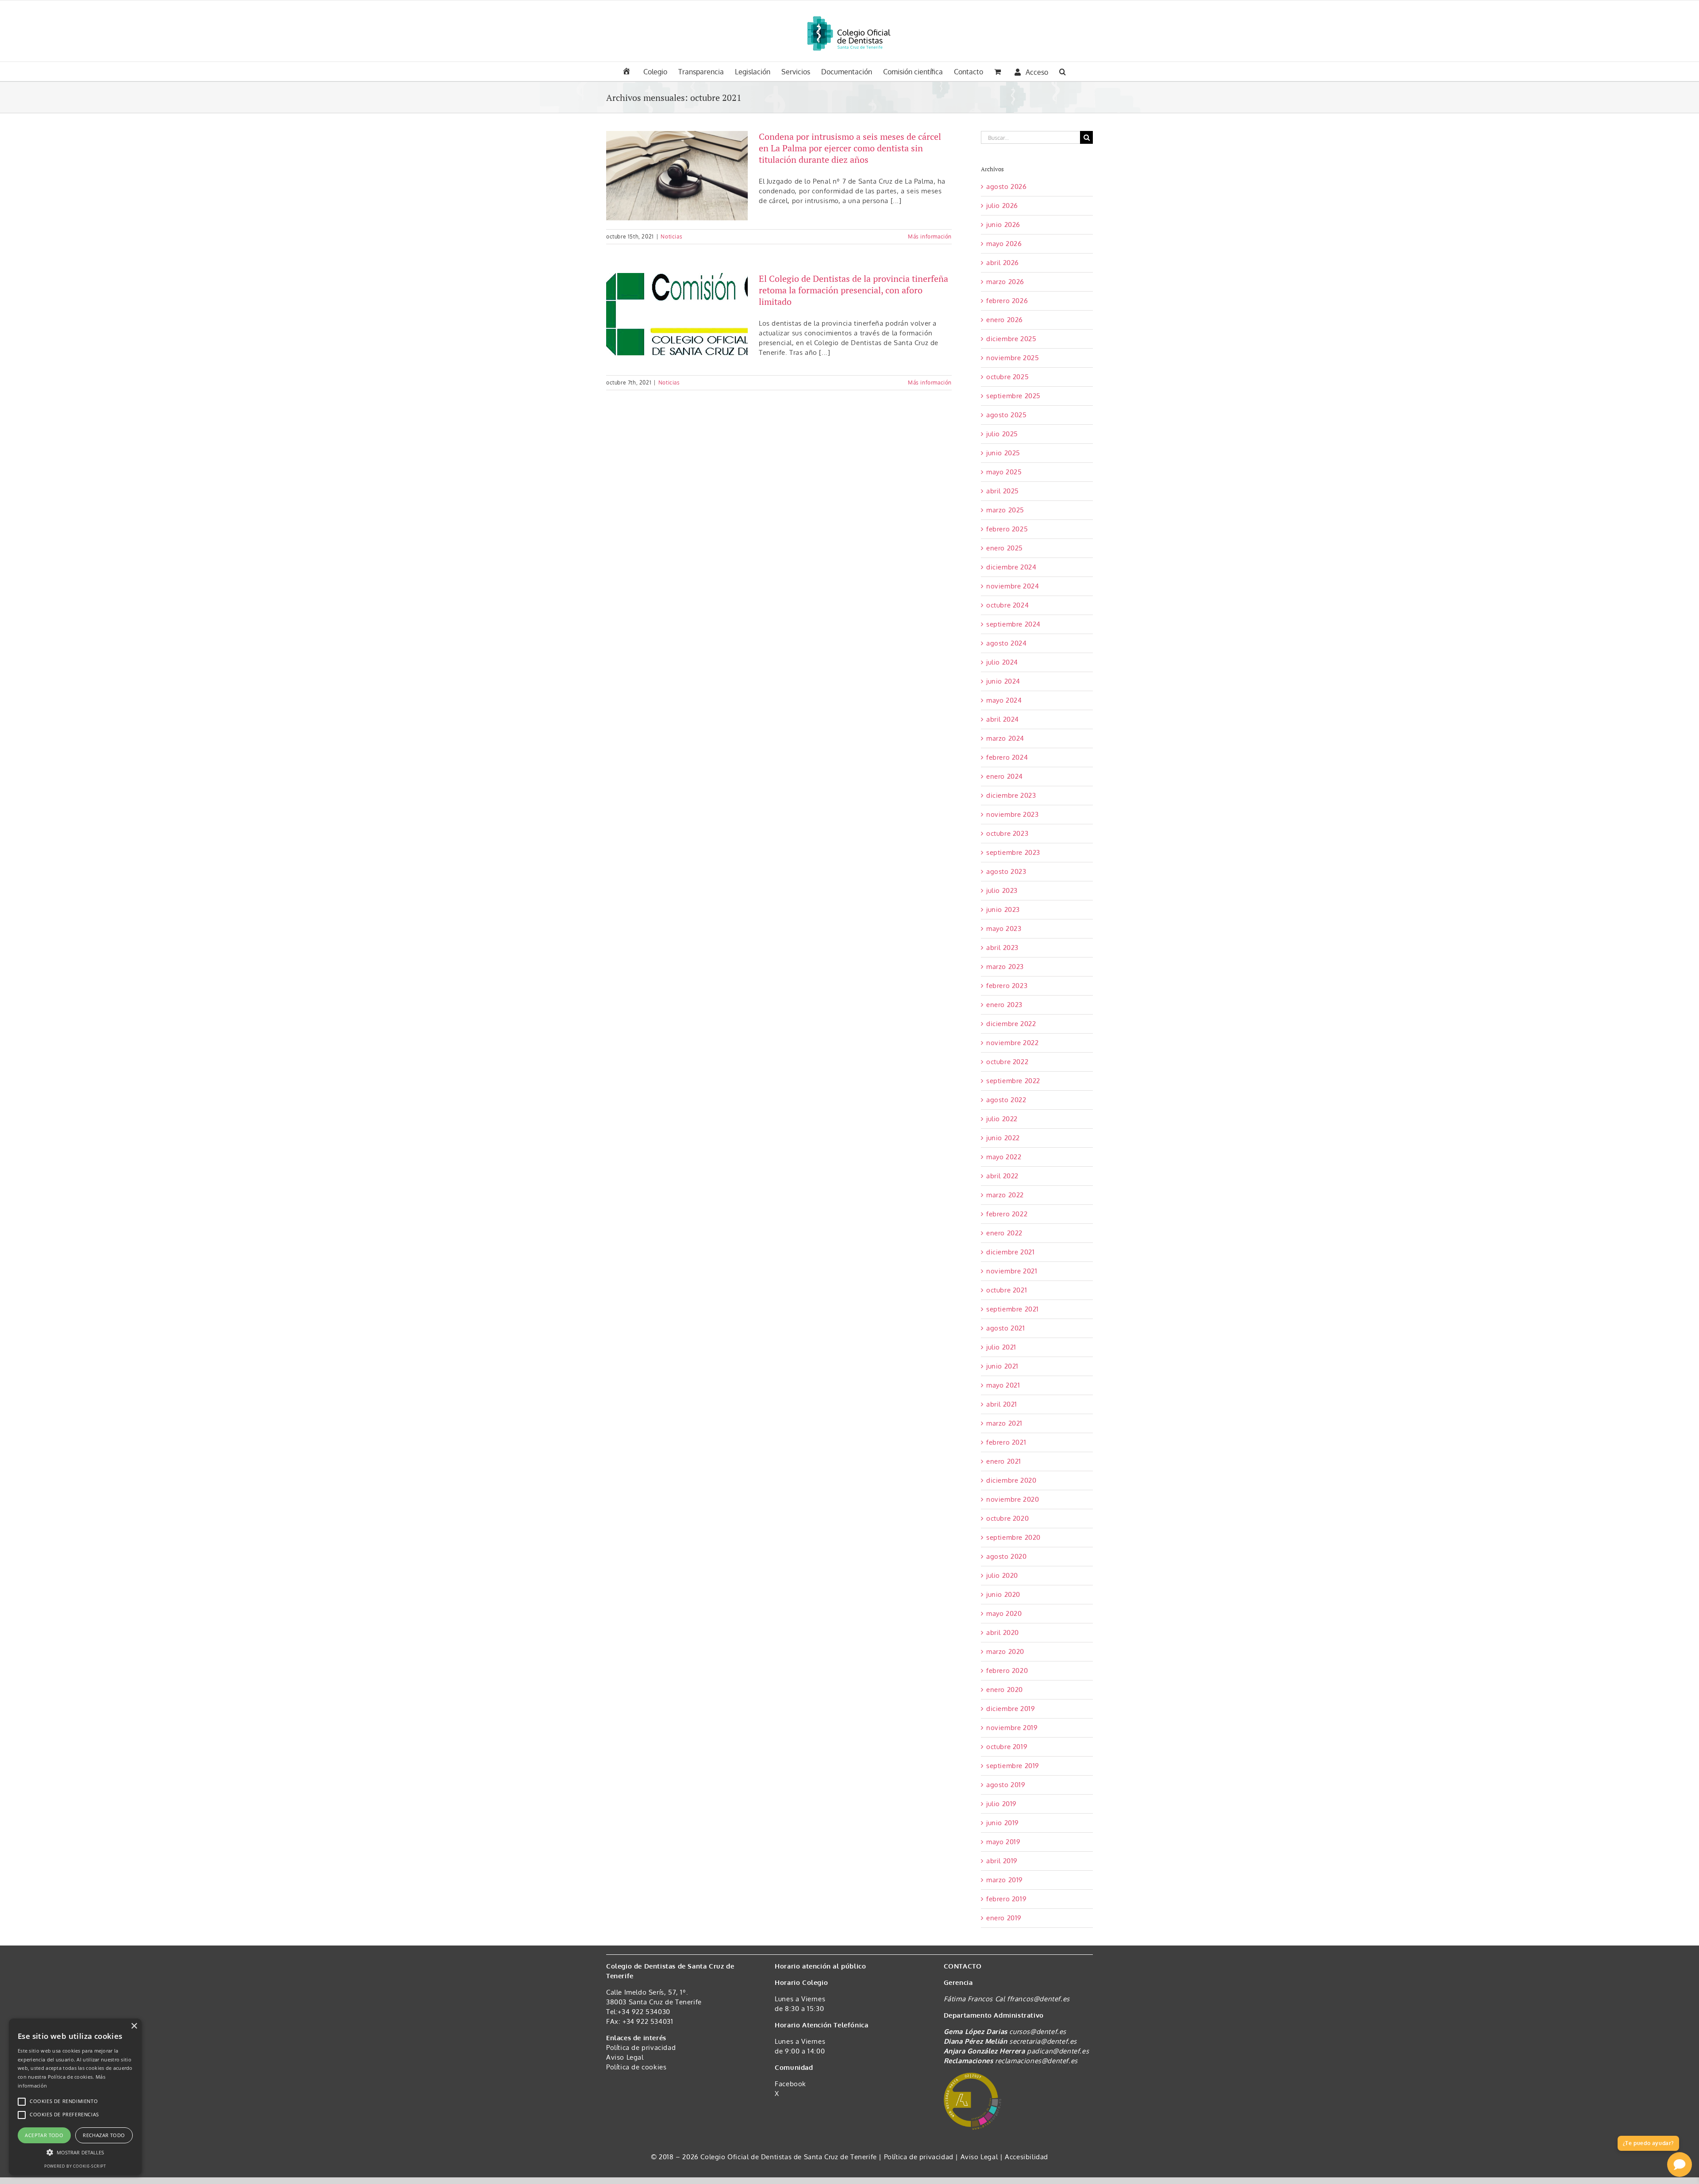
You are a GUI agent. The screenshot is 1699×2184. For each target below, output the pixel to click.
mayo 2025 (1004, 472)
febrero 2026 (1007, 301)
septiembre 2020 (1013, 1537)
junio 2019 (1003, 1823)
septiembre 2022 (1013, 1081)
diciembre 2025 (1011, 339)
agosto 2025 (1007, 415)
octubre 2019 (1007, 1747)
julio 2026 (1002, 206)
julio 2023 (1002, 890)
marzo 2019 (1005, 1880)
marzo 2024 (1005, 738)
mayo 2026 (1004, 244)
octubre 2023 (1007, 833)
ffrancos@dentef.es (1038, 1999)
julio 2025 (1002, 434)
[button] (1063, 71)
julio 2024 (1002, 662)
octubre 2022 (1007, 1062)
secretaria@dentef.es (1043, 2041)
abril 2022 (1002, 1176)
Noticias (671, 236)
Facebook (790, 2084)
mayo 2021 (1003, 1385)
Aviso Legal (625, 2057)
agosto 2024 (1007, 643)
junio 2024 (1003, 681)
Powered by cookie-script (75, 2166)
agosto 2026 (1007, 186)
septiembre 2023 (1013, 852)
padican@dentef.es (1058, 2051)
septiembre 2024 (1013, 624)
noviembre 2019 (1012, 1728)
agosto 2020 (1007, 1556)
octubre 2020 (1007, 1518)
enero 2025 (1005, 548)
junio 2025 (1003, 453)
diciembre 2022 (1011, 1024)
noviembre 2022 (1012, 1043)
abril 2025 (1003, 491)
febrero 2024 (1007, 757)
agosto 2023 (1006, 871)
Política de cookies (636, 2067)
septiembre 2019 (1013, 1766)
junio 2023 (1003, 909)
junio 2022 (1003, 1138)
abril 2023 (1002, 948)
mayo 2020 (1004, 1613)
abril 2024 (1003, 719)
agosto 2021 (1006, 1328)
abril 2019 (1002, 1861)
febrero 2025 (1007, 529)
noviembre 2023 (1012, 814)
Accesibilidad (1026, 2157)
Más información (930, 236)
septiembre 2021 (1013, 1309)
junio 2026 (1003, 225)
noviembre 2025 (1013, 358)
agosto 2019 (1006, 1785)
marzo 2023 (1005, 967)
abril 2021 (1002, 1404)
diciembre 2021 (1010, 1252)
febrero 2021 (1006, 1442)
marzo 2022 (1005, 1195)
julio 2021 (1001, 1347)
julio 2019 (1001, 1804)
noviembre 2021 (1012, 1271)
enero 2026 (1005, 320)
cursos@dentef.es (1038, 2032)
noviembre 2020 (1013, 1499)
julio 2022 (1002, 1119)
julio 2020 (1002, 1575)
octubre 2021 (1007, 1290)
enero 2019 (1004, 1918)
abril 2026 (1003, 263)
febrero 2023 (1007, 986)
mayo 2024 (1004, 700)
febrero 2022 (1007, 1214)
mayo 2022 (1004, 1157)
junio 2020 (1003, 1594)
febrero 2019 (1006, 1899)
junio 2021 (1002, 1366)
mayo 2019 (1003, 1842)
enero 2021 (1004, 1461)
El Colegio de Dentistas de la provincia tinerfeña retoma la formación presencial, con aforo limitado (853, 290)
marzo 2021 (1004, 1423)
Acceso (1037, 72)
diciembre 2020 (1011, 1480)
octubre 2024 (1007, 605)
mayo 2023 (1004, 929)
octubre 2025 (1007, 377)
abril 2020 (1003, 1632)
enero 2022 (1004, 1233)
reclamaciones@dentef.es (1036, 2061)
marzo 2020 (1005, 1651)
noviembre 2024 (1013, 586)
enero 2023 (1004, 1005)
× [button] (134, 2026)
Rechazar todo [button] (104, 2135)
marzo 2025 (1005, 510)
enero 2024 (1005, 776)
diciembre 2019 (1011, 1709)
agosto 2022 (1006, 1100)
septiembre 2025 (1013, 396)
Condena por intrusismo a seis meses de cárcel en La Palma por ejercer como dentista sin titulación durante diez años (850, 148)
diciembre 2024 (1011, 567)
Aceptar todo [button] (44, 2135)
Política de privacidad (641, 2047)
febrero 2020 (1007, 1671)
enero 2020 (1005, 1690)
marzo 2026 (1005, 282)
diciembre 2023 (1011, 795)
